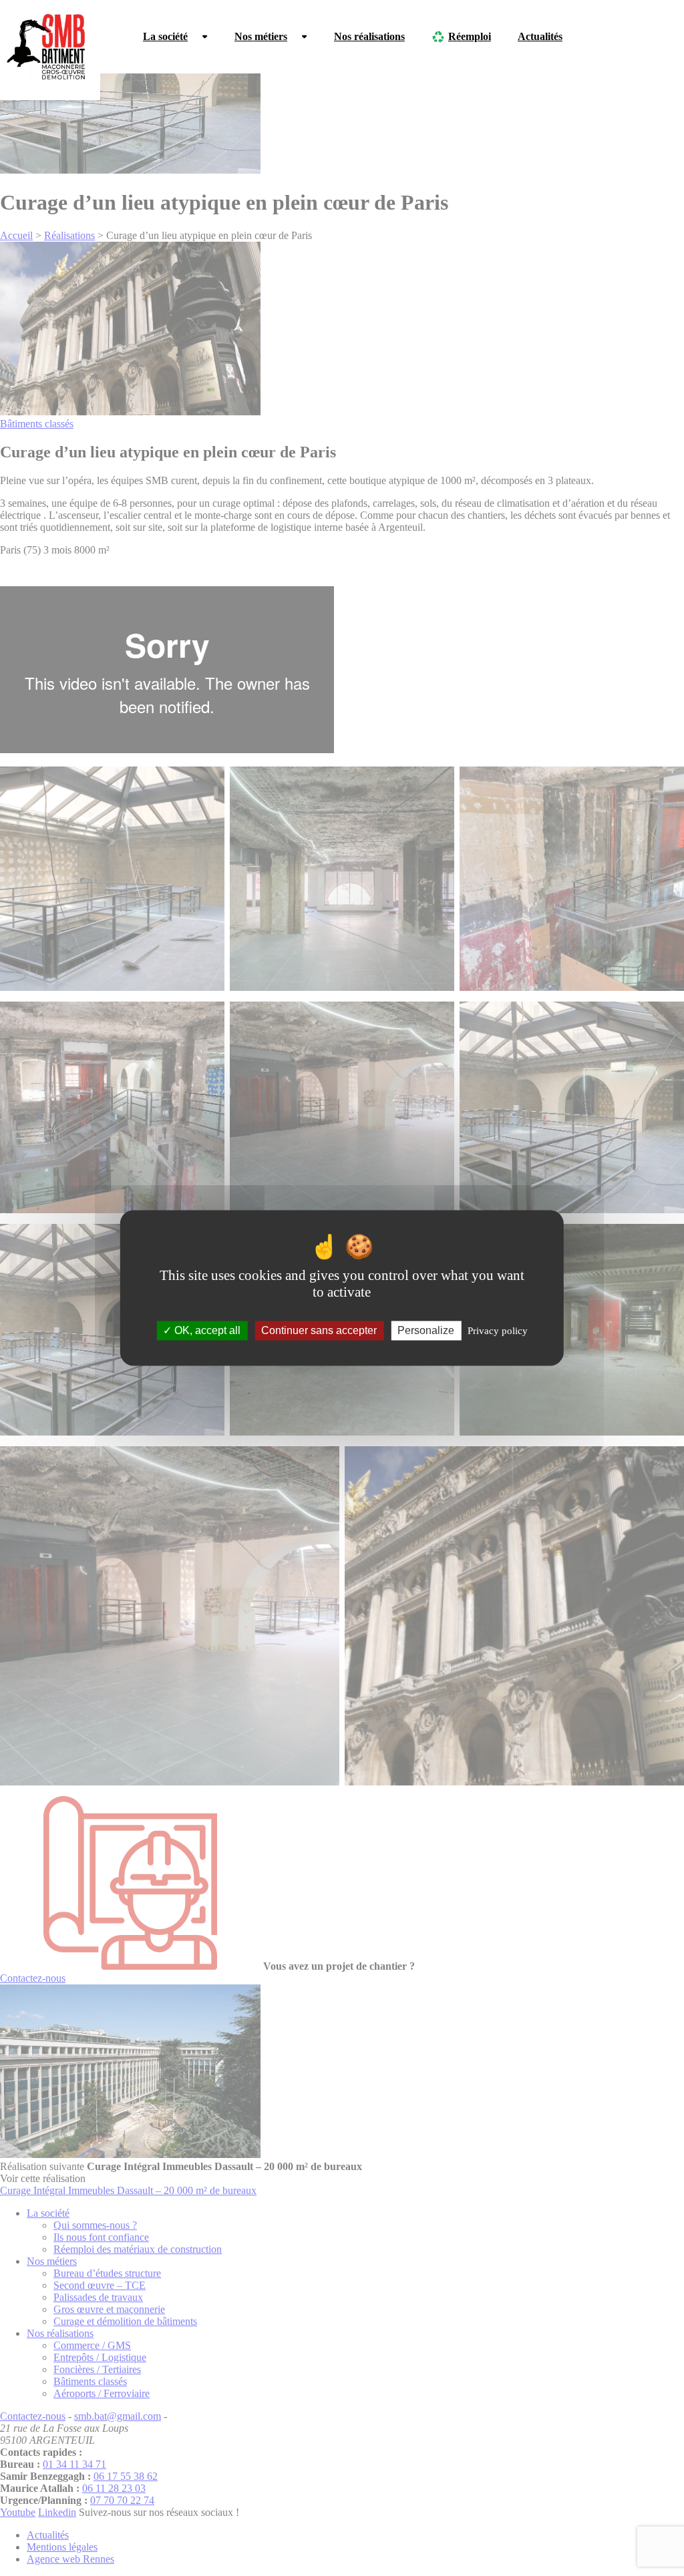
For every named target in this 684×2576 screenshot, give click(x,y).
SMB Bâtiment (50, 50)
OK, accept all (206, 1330)
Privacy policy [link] (498, 1331)
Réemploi (470, 36)
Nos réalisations (369, 36)
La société (165, 36)
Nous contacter (623, 36)
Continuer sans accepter (319, 1330)
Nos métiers (261, 36)
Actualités (540, 36)
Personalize (426, 1330)
